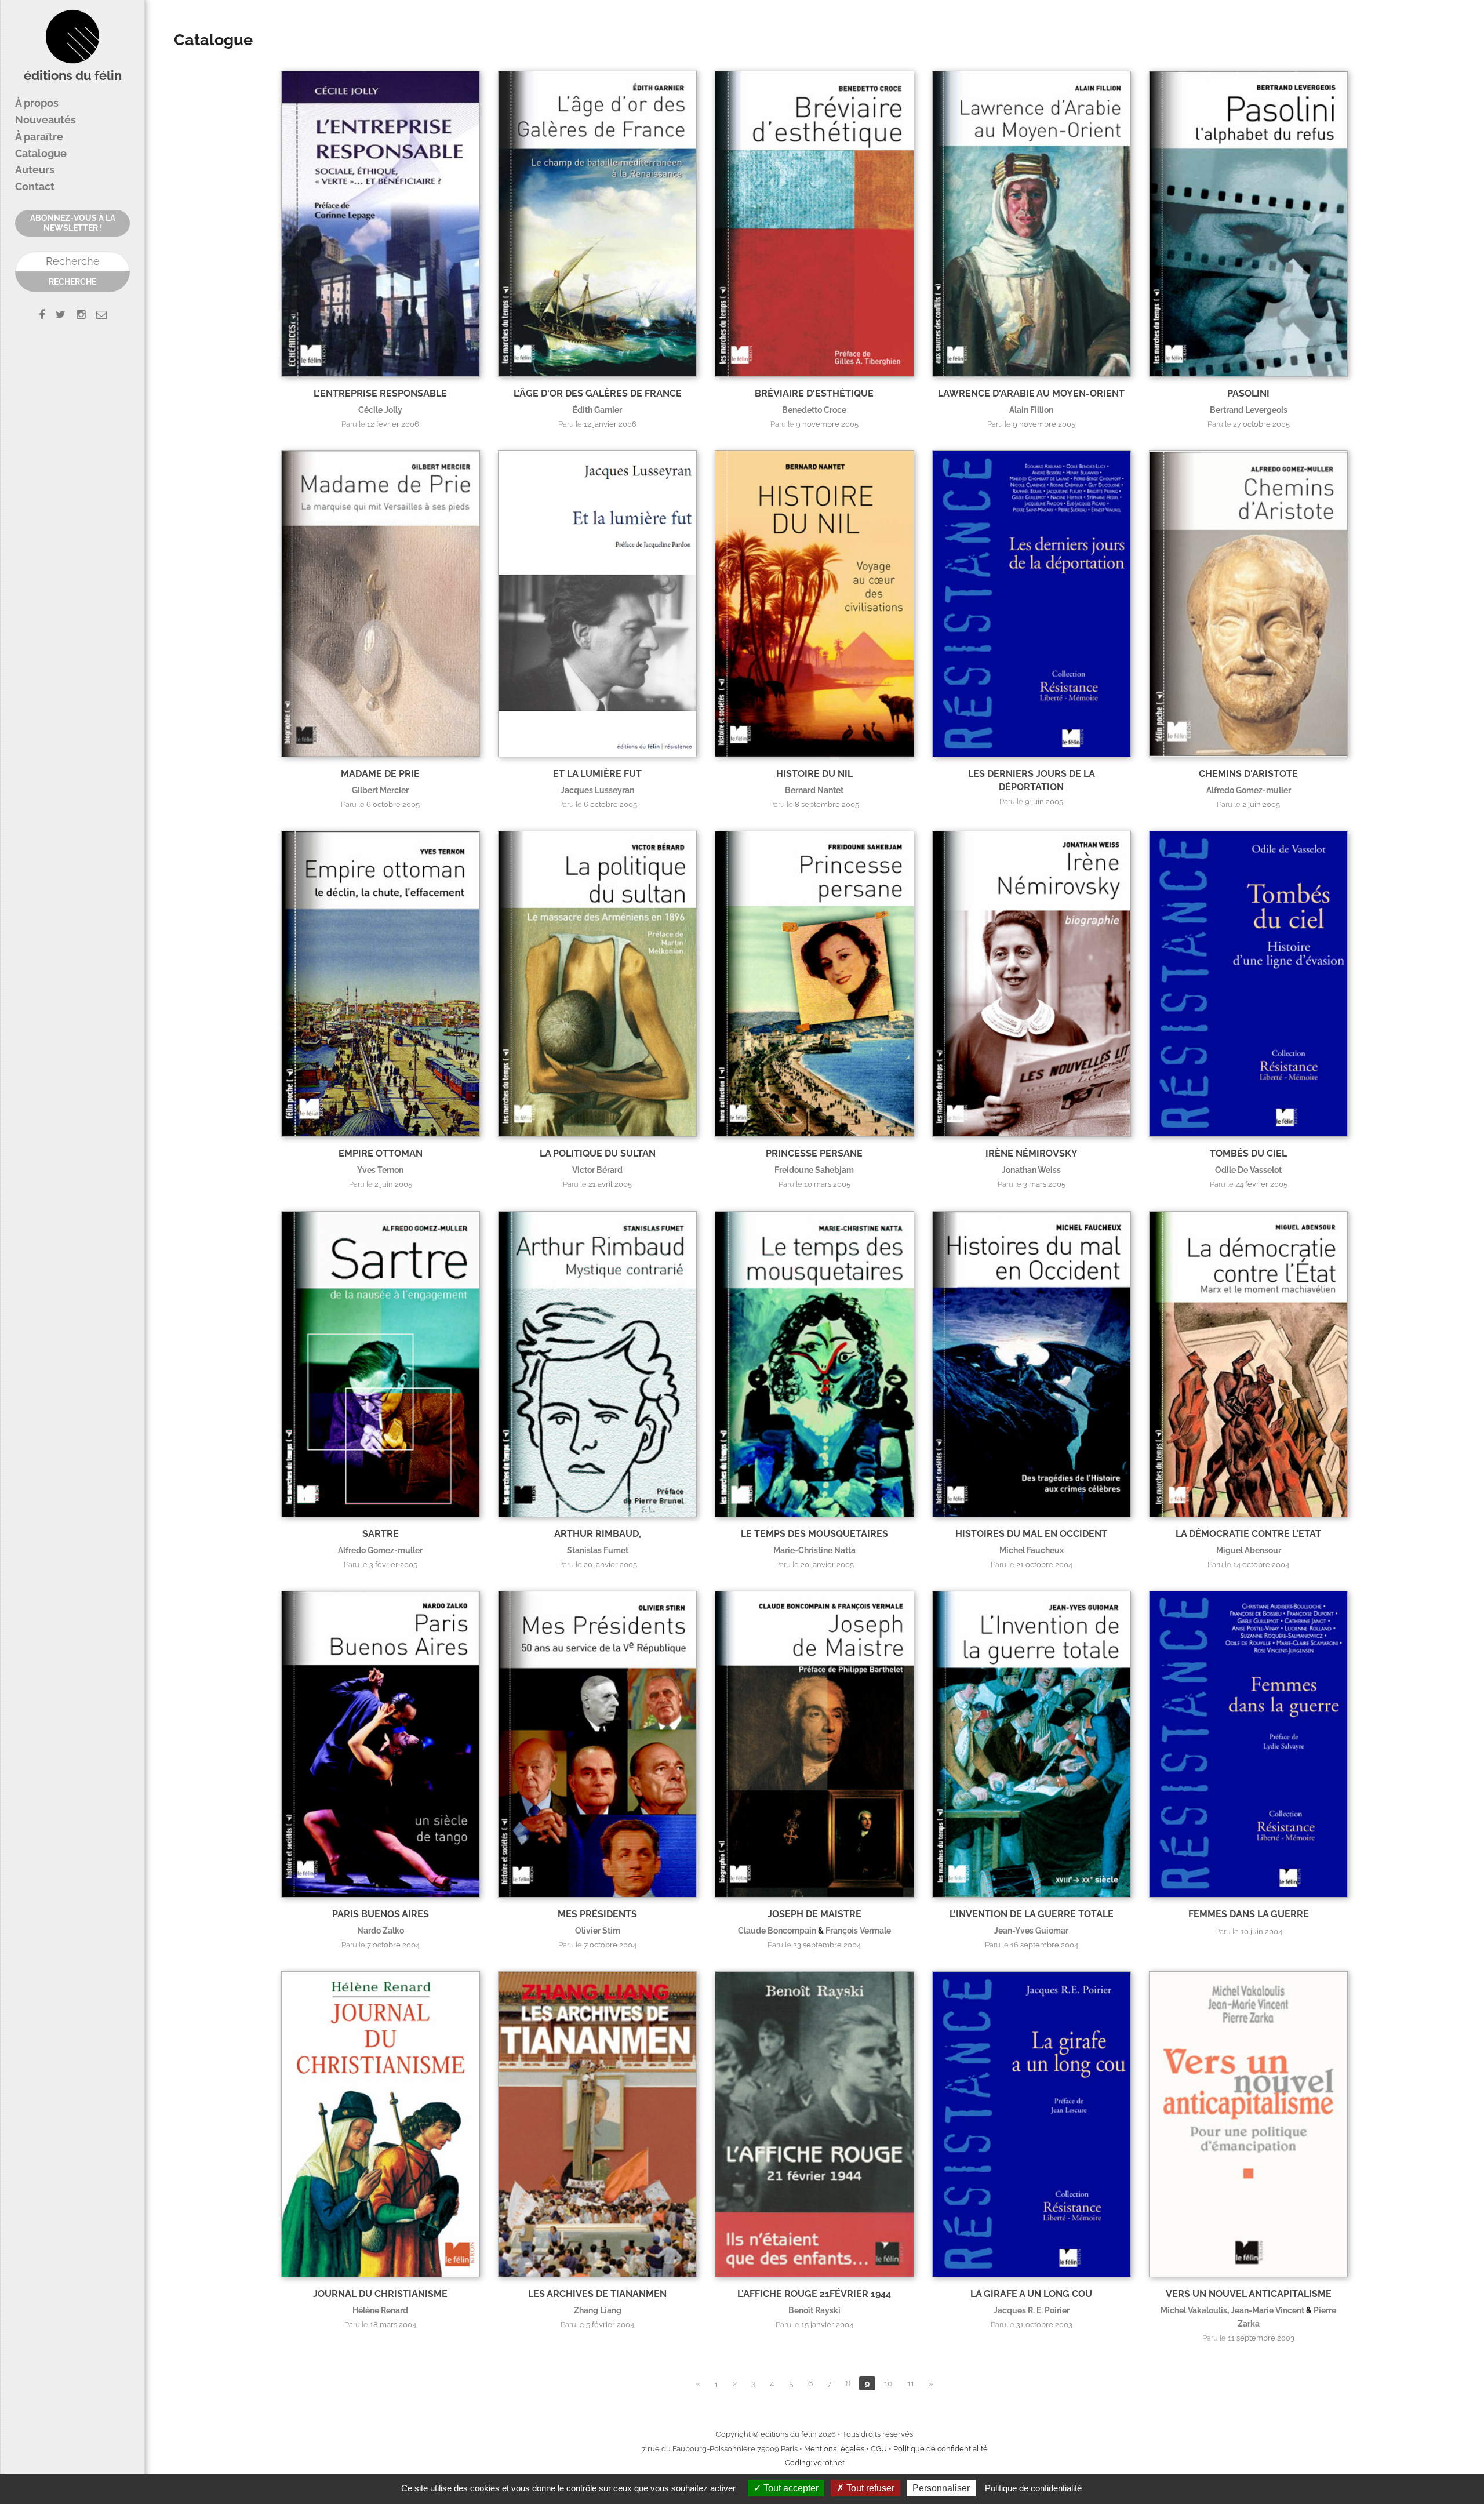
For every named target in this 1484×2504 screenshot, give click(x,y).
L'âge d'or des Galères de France (598, 393)
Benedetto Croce (814, 410)
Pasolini (1248, 393)
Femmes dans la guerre (1249, 1914)
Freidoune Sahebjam (814, 1170)
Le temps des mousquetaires (814, 1534)
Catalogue (41, 153)
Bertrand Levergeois (1249, 410)
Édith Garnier (597, 410)
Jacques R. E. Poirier (1032, 2310)
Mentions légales (834, 2449)
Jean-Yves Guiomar (1031, 1930)
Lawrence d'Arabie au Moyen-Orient (1031, 393)
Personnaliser (941, 2488)
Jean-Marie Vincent (1267, 2310)
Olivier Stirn (598, 1930)
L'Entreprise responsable (380, 393)
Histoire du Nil (814, 774)
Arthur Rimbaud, (598, 1534)
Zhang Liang (598, 2310)
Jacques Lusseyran (597, 790)
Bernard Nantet (814, 790)
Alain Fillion (1031, 410)
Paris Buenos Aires (381, 1914)
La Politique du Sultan (598, 1153)
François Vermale (858, 1930)
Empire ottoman (381, 1153)
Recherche (72, 282)
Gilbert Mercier (380, 790)
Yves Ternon (380, 1170)
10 (888, 2383)
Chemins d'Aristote (1248, 774)
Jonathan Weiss (1031, 1170)
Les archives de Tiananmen (597, 2294)
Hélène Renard (380, 2310)
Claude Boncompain (777, 1930)
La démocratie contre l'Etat (1248, 1534)
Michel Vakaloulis (1194, 2310)
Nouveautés (46, 120)
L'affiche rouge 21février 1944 (814, 2294)
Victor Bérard (597, 1170)
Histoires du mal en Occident (1031, 1534)
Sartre (381, 1534)
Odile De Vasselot (1248, 1170)
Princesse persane (814, 1153)
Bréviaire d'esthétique (814, 393)
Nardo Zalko (381, 1930)
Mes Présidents (597, 1914)
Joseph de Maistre (814, 1914)
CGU (879, 2449)
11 (911, 2383)
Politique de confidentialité (941, 2449)
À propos (37, 103)
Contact (35, 186)
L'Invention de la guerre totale (1032, 1914)
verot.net (829, 2463)
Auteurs (35, 170)
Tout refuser (869, 2488)
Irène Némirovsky (1032, 1153)
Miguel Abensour (1249, 1550)
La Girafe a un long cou (1031, 2294)
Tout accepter (790, 2488)
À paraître (39, 137)
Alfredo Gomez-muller (1249, 790)
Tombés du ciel (1248, 1153)
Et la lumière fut (597, 774)
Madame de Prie (380, 774)
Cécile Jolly (380, 410)
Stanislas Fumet (598, 1550)
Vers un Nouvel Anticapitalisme (1249, 2294)
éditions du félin (73, 76)
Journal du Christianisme (380, 2294)
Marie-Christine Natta (814, 1550)
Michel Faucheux (1032, 1550)
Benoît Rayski (814, 2310)
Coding (798, 2463)
